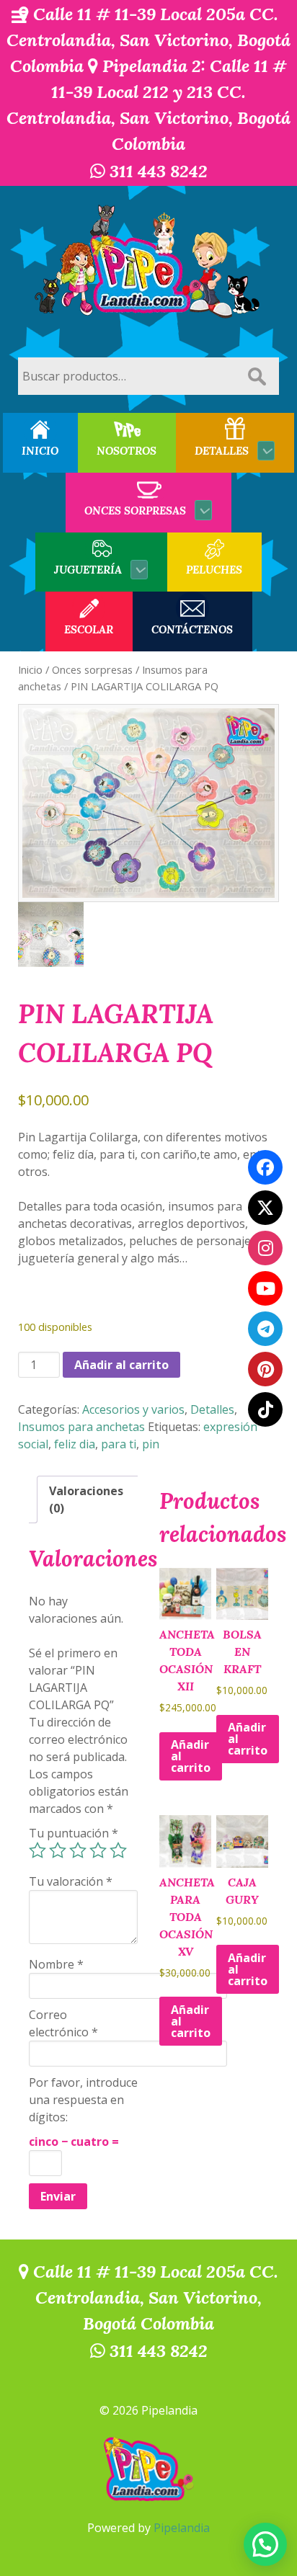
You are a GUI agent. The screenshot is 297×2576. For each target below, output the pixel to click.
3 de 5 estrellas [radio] (78, 1850)
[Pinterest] (265, 1369)
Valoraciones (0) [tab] (86, 1499)
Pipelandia (182, 2528)
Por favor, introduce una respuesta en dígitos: (83, 2100)
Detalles (212, 1409)
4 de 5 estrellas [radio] (98, 1850)
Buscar (257, 376)
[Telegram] (265, 1329)
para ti (119, 1444)
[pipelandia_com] (265, 1248)
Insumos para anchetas (81, 1427)
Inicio (30, 669)
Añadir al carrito (121, 1365)
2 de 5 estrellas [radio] (58, 1850)
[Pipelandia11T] (265, 1208)
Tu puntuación (74, 1833)
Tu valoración (71, 1881)
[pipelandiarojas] (265, 1288)
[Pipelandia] (148, 263)
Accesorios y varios (133, 1409)
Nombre (56, 1964)
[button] (265, 2544)
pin (151, 1444)
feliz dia (75, 1444)
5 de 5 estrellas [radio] (118, 1850)
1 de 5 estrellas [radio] (37, 1850)
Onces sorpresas (92, 669)
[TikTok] (265, 1409)
